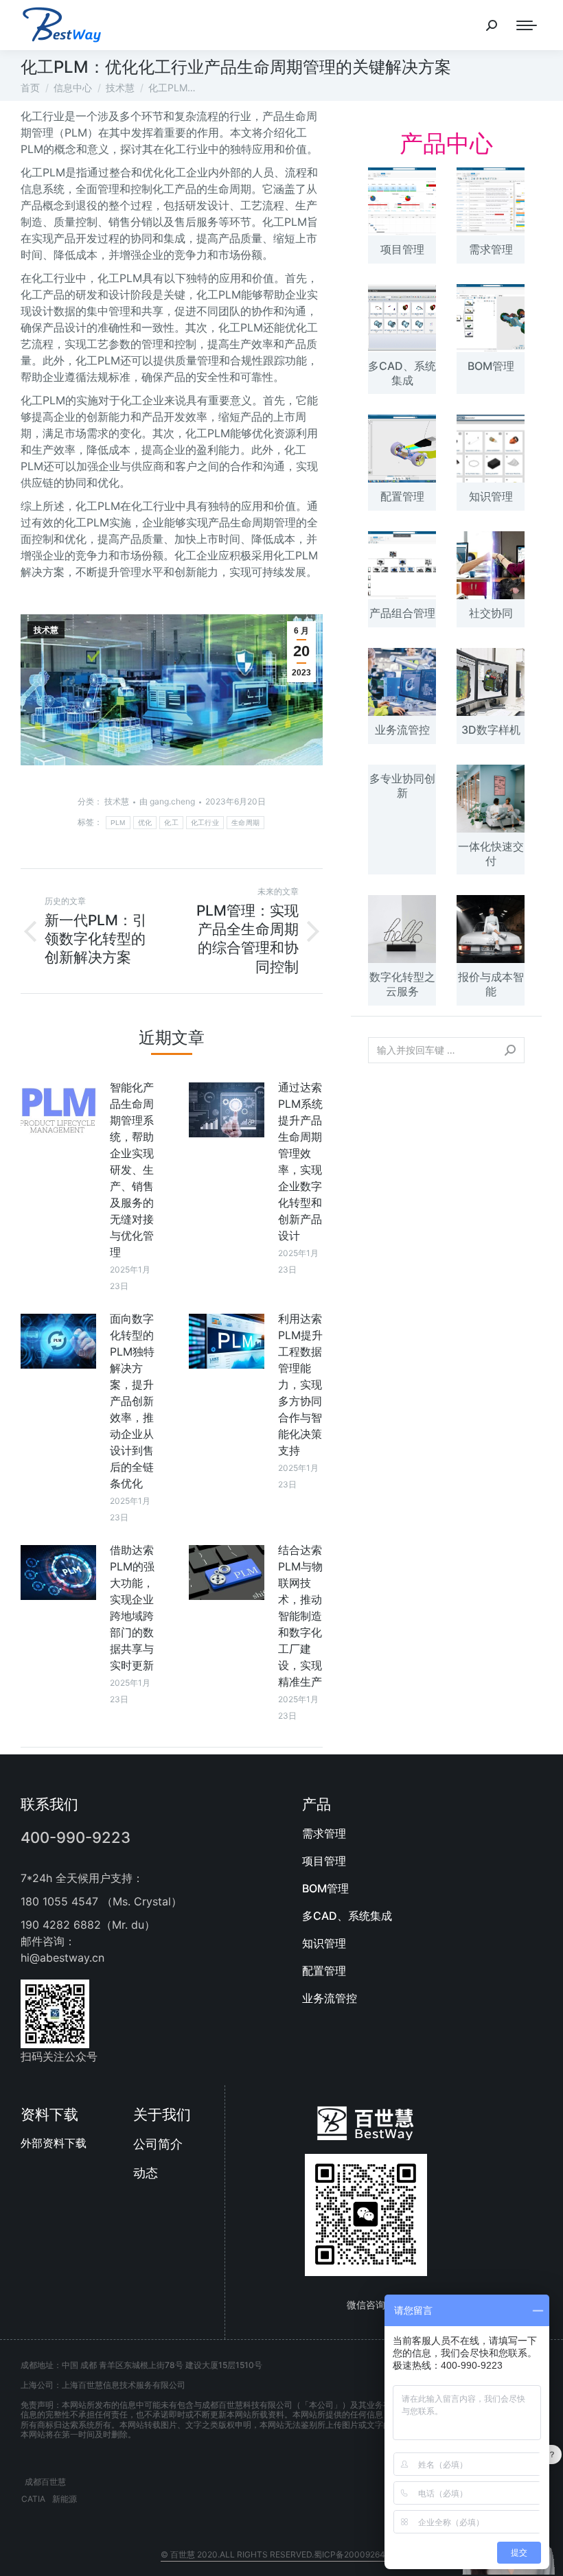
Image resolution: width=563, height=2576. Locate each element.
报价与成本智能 (491, 984)
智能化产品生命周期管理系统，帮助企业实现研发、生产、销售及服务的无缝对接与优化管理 (132, 1170)
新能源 (65, 2499)
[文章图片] (58, 1110)
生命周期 (245, 823)
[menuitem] (422, 1833)
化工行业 (205, 823)
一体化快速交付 (491, 854)
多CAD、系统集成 (402, 373)
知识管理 (491, 496)
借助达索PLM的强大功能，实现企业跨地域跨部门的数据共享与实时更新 (132, 1608)
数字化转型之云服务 (402, 984)
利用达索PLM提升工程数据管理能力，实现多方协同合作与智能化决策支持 (300, 1384)
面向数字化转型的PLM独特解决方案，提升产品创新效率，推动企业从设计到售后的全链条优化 (132, 1401)
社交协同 (491, 613)
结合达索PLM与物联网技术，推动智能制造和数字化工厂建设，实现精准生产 (300, 1616)
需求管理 (491, 249)
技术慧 (46, 630)
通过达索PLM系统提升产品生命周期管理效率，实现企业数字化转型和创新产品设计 (300, 1161)
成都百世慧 (45, 2482)
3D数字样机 (491, 730)
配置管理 (402, 496)
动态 (146, 2173)
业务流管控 (402, 730)
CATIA (33, 2499)
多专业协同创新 (402, 786)
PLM (118, 823)
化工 (171, 823)
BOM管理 (491, 366)
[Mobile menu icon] (527, 25)
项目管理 (402, 249)
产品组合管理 (402, 613)
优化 (145, 823)
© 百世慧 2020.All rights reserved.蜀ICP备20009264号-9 (281, 2554)
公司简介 (158, 2144)
